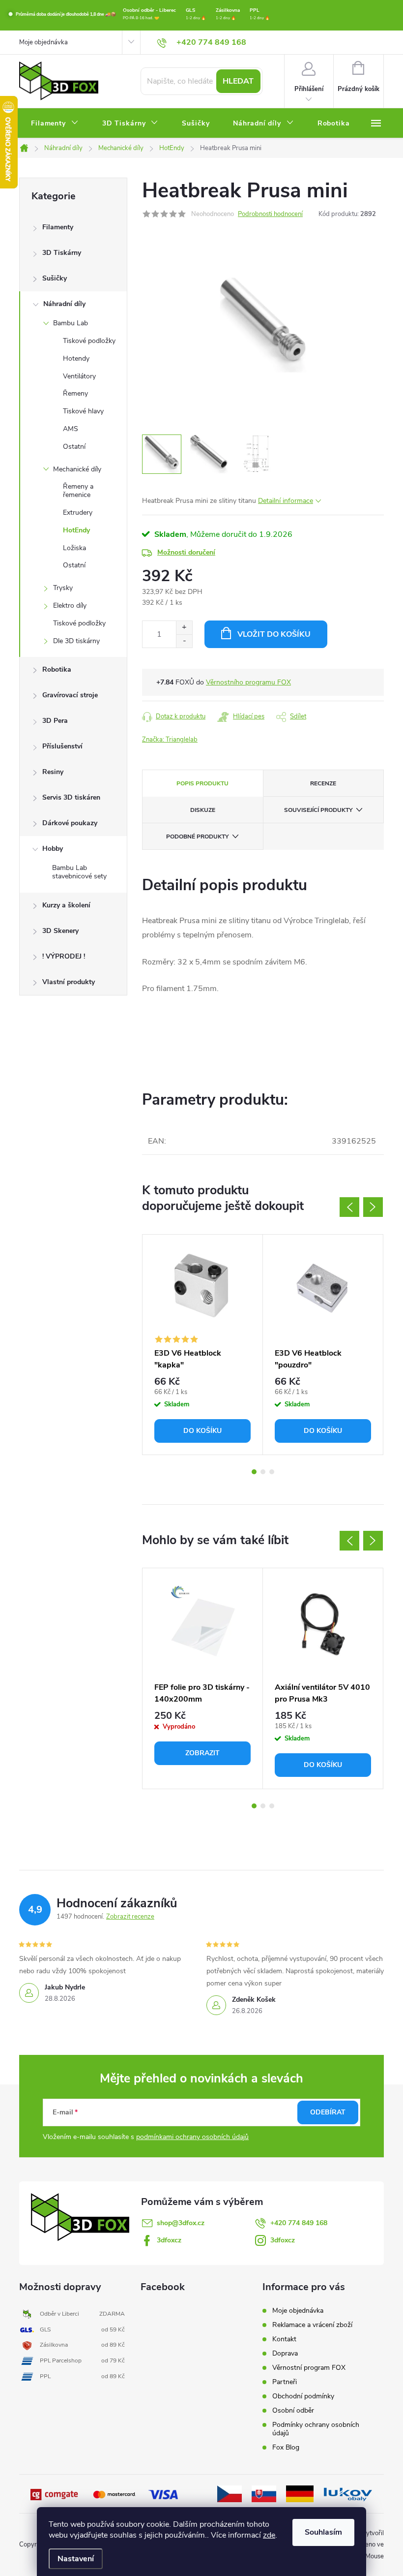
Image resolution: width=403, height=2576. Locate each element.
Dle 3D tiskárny (76, 641)
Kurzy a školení (66, 905)
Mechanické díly (77, 469)
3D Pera (55, 721)
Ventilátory (79, 376)
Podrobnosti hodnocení (270, 214)
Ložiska (74, 548)
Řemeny (75, 393)
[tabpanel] (203, 1345)
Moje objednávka (43, 42)
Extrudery (78, 512)
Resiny (53, 772)
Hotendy (76, 358)
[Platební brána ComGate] (55, 2494)
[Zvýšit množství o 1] (184, 628)
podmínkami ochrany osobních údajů (192, 2137)
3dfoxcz (169, 2240)
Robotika (57, 669)
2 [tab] (263, 1472)
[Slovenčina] (264, 2493)
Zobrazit (202, 1753)
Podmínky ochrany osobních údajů (316, 2429)
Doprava (285, 2353)
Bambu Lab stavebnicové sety (79, 872)
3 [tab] (272, 1472)
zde (269, 2535)
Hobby (53, 849)
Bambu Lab (71, 323)
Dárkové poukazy (70, 823)
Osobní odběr (293, 2410)
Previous (349, 1207)
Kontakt (284, 2339)
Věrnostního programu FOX (248, 682)
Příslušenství (62, 746)
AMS (71, 429)
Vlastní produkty (69, 982)
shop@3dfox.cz (181, 2223)
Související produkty (318, 810)
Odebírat (328, 2112)
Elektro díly (70, 605)
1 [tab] (254, 1472)
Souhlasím (323, 2532)
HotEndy (76, 530)
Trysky (63, 588)
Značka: (170, 740)
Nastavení (76, 2559)
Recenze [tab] (323, 783)
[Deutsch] (300, 2493)
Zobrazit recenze (130, 1917)
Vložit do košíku (274, 634)
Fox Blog (286, 2447)
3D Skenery (60, 931)
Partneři (285, 2382)
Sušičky (55, 278)
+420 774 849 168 (299, 2223)
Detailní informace (286, 501)
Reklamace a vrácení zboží (312, 2325)
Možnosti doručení (186, 552)
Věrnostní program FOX (309, 2368)
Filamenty (58, 227)
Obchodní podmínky (303, 2396)
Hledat (238, 81)
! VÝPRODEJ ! (64, 956)
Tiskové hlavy (83, 411)
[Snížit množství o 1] (184, 641)
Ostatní (74, 447)
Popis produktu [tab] (202, 783)
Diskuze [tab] (203, 810)
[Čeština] (230, 2493)
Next (373, 1207)
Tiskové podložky (89, 341)
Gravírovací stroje (70, 695)
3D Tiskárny (62, 253)
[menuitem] (55, 124)
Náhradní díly (64, 304)
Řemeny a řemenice (78, 491)
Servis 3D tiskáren (71, 797)
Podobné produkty (197, 837)
